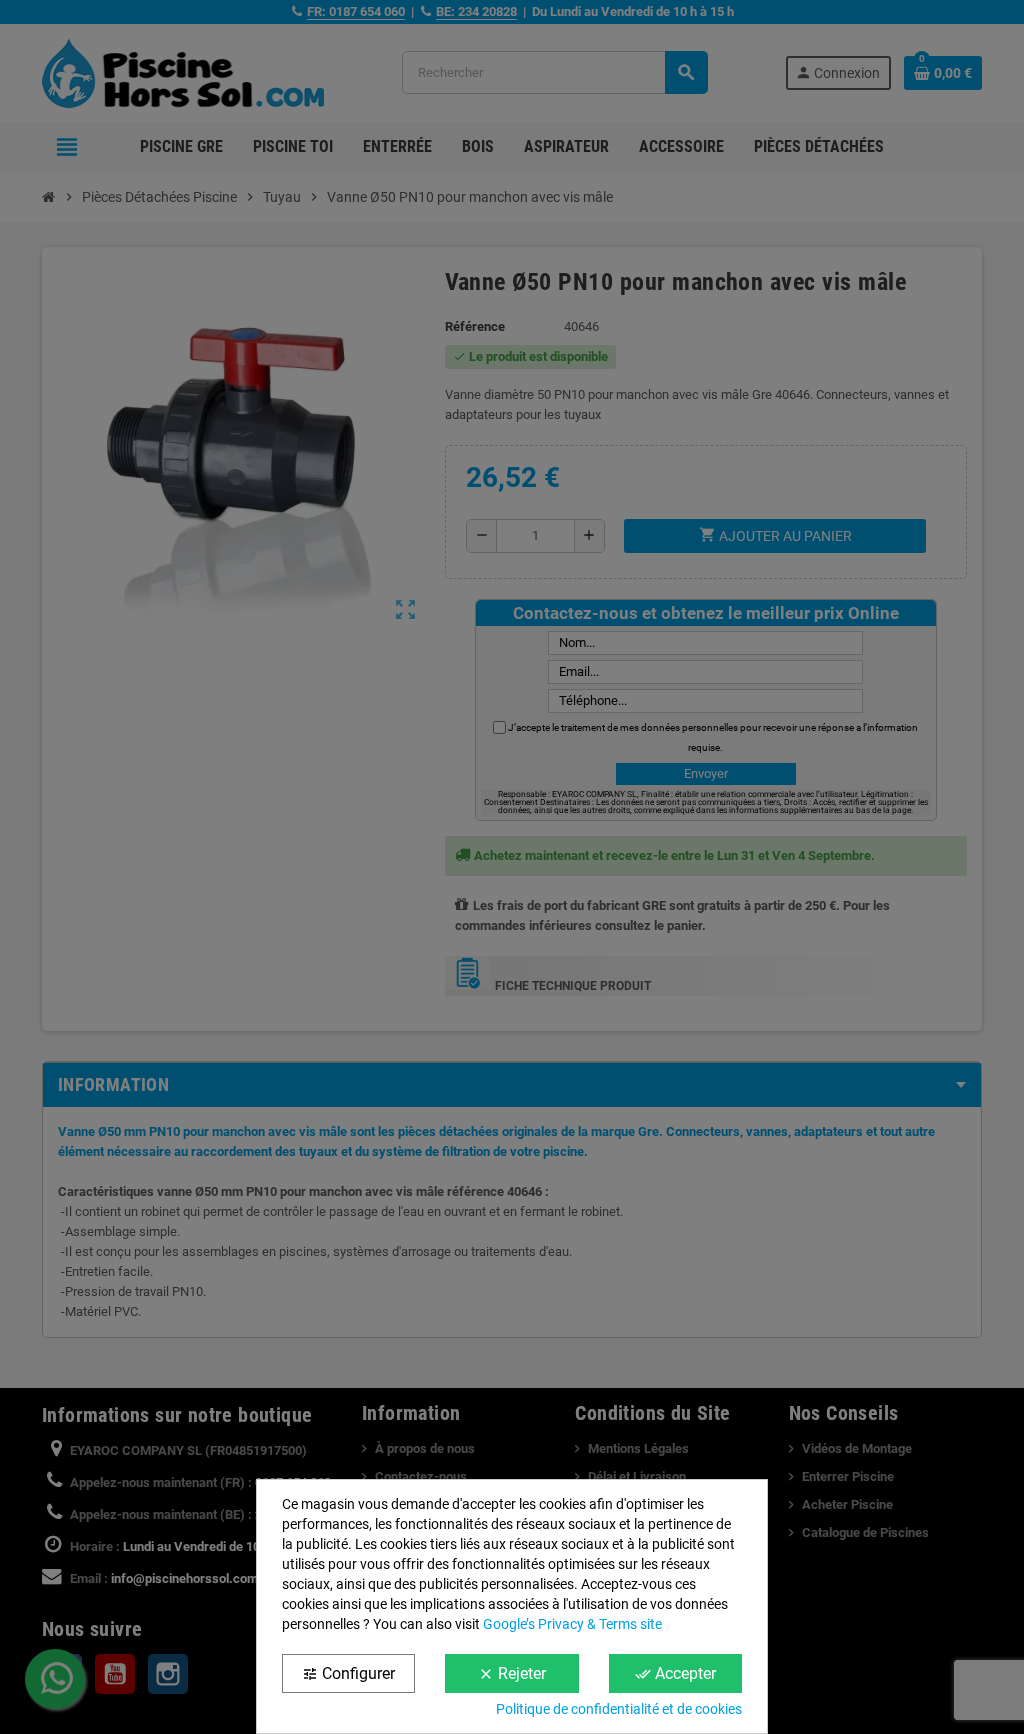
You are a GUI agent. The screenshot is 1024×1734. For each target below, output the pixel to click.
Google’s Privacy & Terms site (572, 1624)
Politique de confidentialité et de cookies (619, 1709)
